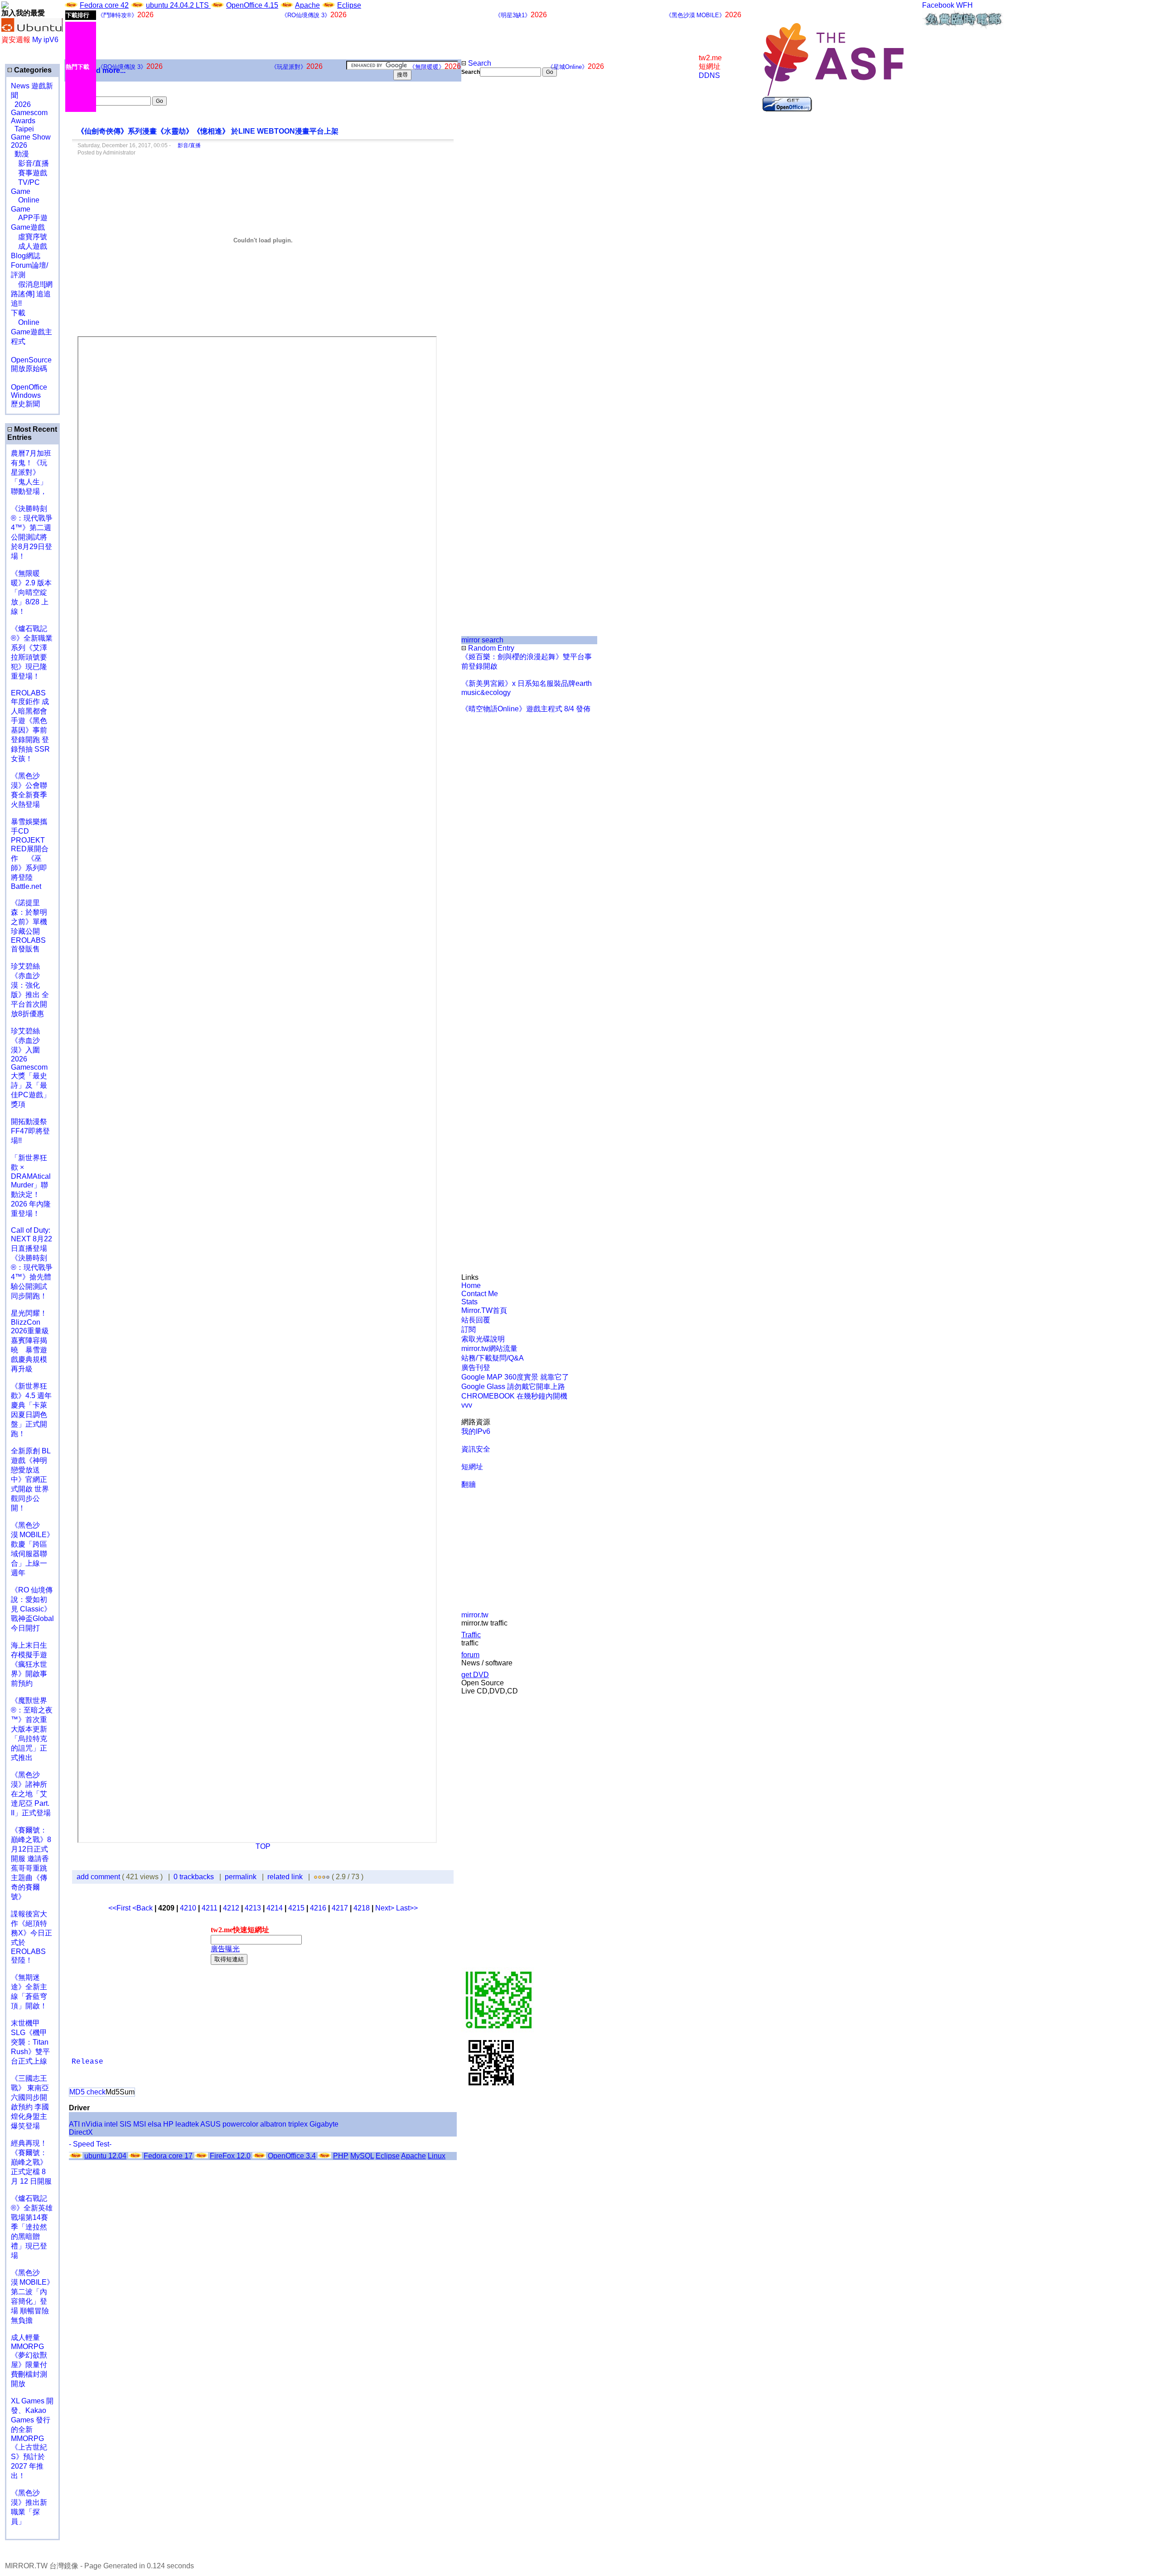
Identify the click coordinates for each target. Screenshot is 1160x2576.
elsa (155, 2124)
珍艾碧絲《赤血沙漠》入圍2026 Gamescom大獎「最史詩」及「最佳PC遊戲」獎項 (31, 1068)
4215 (296, 1908)
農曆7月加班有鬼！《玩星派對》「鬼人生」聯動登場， (31, 472)
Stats (469, 1302)
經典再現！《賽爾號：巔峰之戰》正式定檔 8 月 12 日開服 (31, 2162)
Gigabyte (324, 2124)
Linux (437, 2156)
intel (111, 2124)
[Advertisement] (492, 228)
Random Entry (490, 648)
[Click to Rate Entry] (316, 1877)
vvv (467, 1405)
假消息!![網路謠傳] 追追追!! (32, 294)
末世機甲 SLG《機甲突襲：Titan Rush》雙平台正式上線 (30, 2042)
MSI (140, 2124)
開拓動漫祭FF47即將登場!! (30, 1131)
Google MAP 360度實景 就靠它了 (515, 1377)
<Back (143, 1908)
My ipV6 (45, 40)
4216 (318, 1908)
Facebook (938, 5)
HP (168, 2124)
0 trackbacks (194, 1877)
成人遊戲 (29, 246)
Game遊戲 (28, 227)
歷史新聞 (25, 404)
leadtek (187, 2124)
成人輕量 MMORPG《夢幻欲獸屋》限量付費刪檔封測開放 (29, 2361)
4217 (340, 1908)
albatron (273, 2124)
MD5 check (87, 2092)
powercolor (240, 2124)
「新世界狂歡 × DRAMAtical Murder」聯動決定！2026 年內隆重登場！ (31, 1186)
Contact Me (480, 1294)
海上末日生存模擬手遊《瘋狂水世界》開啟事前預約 (29, 1664)
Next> (386, 1908)
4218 (362, 1908)
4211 (210, 1908)
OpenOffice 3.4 (292, 2156)
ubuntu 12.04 (105, 2156)
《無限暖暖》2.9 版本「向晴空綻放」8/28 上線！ (31, 592)
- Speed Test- (90, 2144)
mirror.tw (475, 1615)
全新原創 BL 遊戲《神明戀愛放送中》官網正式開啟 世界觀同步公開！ (31, 1479)
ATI (74, 2124)
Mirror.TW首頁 (484, 1310)
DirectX (81, 2132)
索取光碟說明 (483, 1339)
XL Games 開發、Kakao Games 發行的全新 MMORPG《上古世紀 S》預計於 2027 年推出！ (32, 2438)
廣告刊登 (476, 1368)
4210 (188, 1908)
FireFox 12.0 (230, 2156)
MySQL (362, 2156)
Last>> (407, 1908)
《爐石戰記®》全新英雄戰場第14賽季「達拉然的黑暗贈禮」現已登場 (32, 2227)
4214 (275, 1908)
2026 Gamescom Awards (29, 113)
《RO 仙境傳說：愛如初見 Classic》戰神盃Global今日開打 (32, 1609)
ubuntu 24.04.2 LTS (178, 5)
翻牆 (469, 1484)
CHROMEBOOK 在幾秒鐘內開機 (514, 1396)
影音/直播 (30, 163)
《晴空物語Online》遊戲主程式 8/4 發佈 (526, 709)
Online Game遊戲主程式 (31, 332)
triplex (298, 2124)
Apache (307, 5)
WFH (964, 5)
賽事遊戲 (29, 173)
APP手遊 (29, 218)
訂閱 (469, 1329)
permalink (241, 1877)
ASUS (210, 2124)
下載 (18, 313)
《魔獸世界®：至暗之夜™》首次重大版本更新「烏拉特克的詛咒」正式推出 (32, 1729)
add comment (99, 1877)
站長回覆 (476, 1320)
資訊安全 (476, 1449)
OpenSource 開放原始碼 (31, 360)
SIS (126, 2124)
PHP (341, 2156)
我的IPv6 (476, 1431)
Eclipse (349, 5)
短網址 (472, 1467)
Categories (32, 70)
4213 (253, 1908)
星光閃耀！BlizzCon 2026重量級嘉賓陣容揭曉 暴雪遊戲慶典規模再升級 (30, 1341)
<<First (120, 1908)
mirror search (482, 640)
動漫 (22, 154)
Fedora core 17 (168, 2156)
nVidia (92, 2124)
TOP (263, 1846)
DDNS (709, 75)
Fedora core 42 (104, 5)
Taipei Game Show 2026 (31, 137)
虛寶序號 (29, 237)
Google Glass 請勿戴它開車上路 (513, 1387)
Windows (26, 395)
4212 (231, 1908)
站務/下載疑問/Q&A (493, 1358)
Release (87, 2062)
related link (285, 1877)
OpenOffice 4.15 (252, 5)
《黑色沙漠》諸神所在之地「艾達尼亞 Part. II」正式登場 (31, 1794)
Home (471, 1286)
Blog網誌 (26, 256)
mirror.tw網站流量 (489, 1348)
